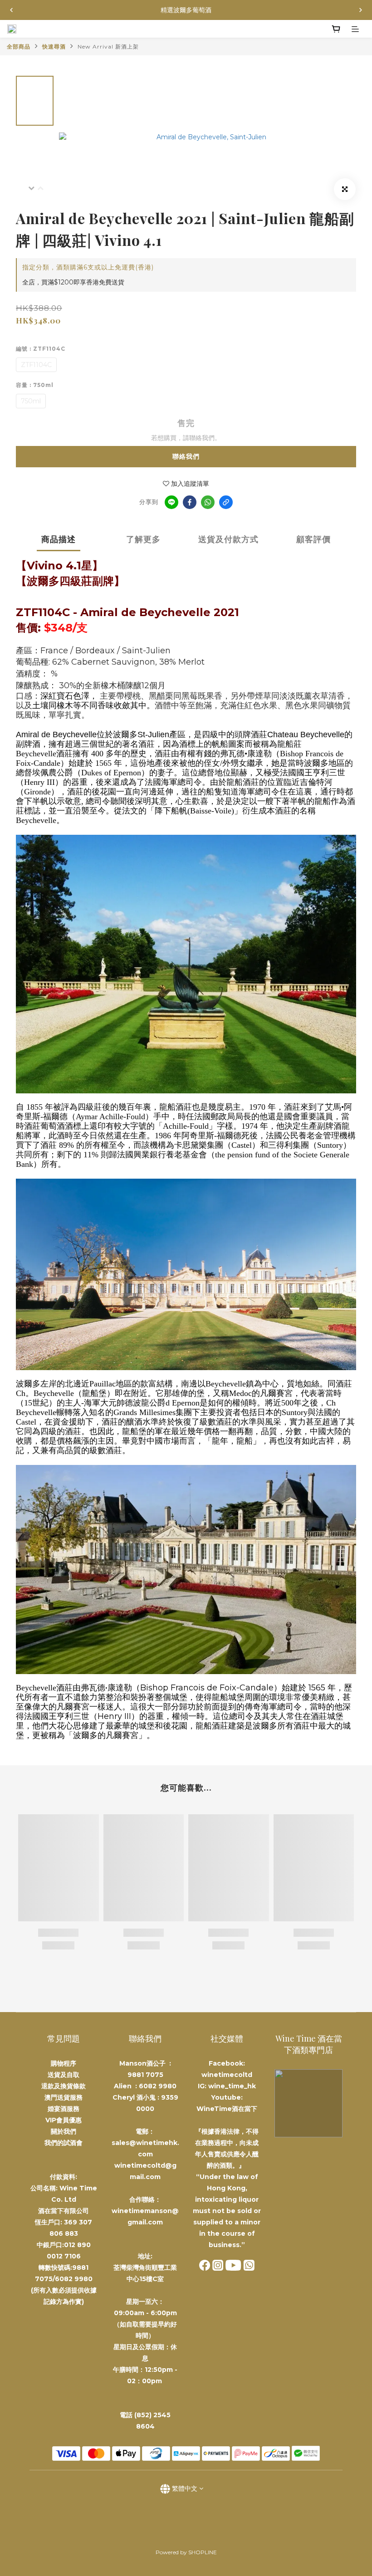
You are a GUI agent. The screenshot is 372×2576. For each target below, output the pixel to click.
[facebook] (190, 502)
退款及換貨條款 (64, 2086)
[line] (171, 502)
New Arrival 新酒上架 (108, 47)
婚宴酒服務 (64, 2109)
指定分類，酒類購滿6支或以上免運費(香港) (88, 267)
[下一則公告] (361, 10)
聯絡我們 (186, 456)
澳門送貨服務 (64, 2097)
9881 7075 (145, 2075)
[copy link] (226, 502)
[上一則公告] (11, 10)
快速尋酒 (54, 47)
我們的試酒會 (64, 2143)
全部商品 (19, 47)
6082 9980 (158, 2086)
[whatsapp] (208, 502)
